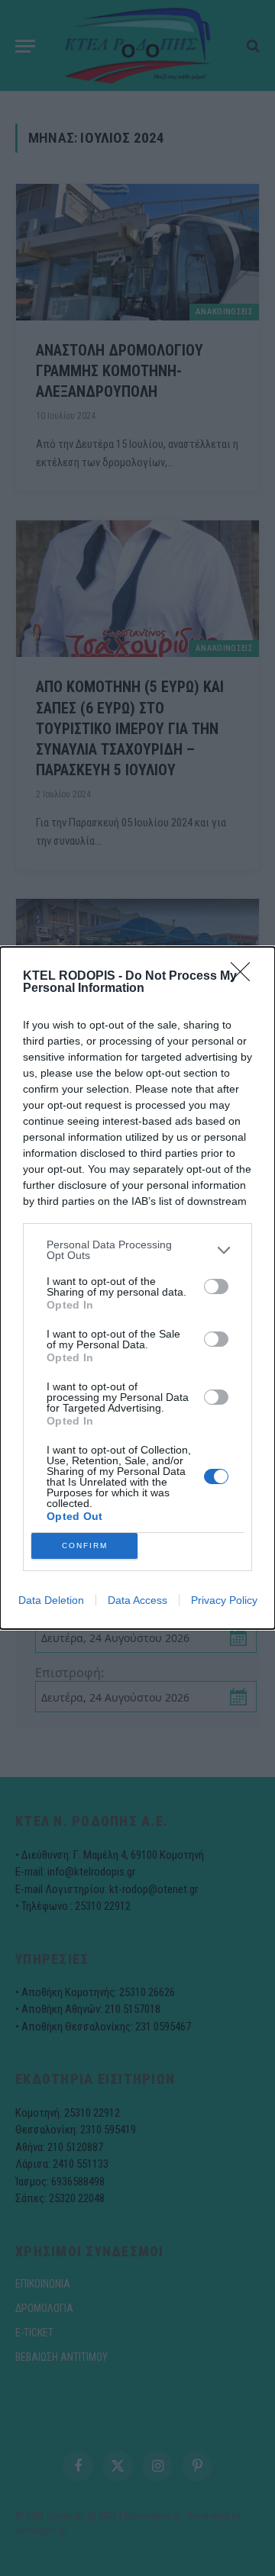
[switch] (216, 1286)
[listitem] (137, 1250)
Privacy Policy (224, 1600)
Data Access (137, 1600)
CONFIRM (85, 1546)
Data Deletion (51, 1600)
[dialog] (137, 1288)
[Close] (245, 977)
